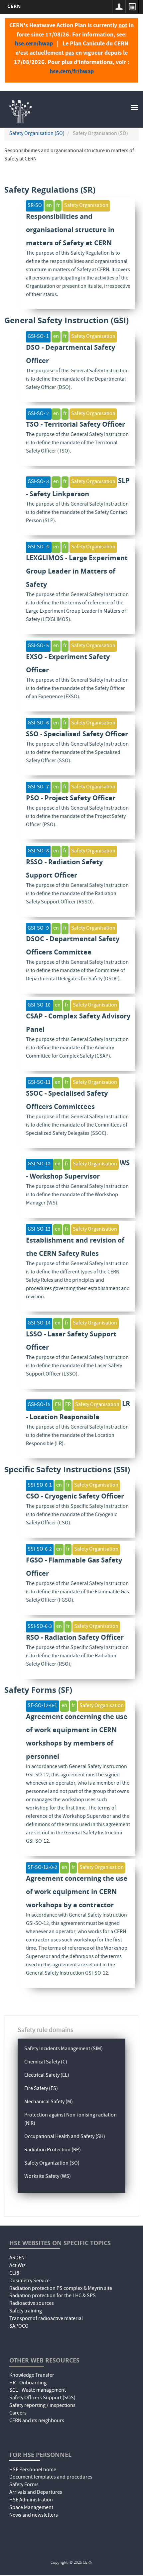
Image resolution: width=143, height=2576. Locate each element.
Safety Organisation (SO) (37, 134)
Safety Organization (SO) (52, 2164)
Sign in (119, 7)
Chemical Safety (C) (46, 2062)
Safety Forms (24, 2485)
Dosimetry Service (29, 2281)
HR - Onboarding (28, 2383)
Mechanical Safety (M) (49, 2102)
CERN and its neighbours (37, 2421)
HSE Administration (31, 2500)
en (49, 206)
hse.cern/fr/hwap (72, 71)
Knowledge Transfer (32, 2376)
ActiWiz (17, 2266)
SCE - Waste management (38, 2391)
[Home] (20, 110)
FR (68, 1405)
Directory (132, 7)
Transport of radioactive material (46, 2319)
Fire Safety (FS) (41, 2089)
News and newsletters (34, 2516)
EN (58, 1405)
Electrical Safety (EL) (47, 2076)
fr (58, 206)
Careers (18, 2414)
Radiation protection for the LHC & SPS (53, 2296)
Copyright (60, 2563)
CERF (15, 2274)
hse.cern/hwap (34, 43)
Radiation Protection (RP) (53, 2150)
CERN (14, 6)
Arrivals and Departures (36, 2493)
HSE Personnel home (33, 2470)
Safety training (26, 2311)
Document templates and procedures (51, 2478)
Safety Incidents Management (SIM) (64, 2049)
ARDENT (18, 2258)
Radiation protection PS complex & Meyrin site (61, 2289)
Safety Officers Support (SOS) (42, 2398)
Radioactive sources (32, 2304)
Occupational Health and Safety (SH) (65, 2137)
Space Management (31, 2508)
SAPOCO (19, 2327)
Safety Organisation (86, 206)
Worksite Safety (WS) (48, 2177)
